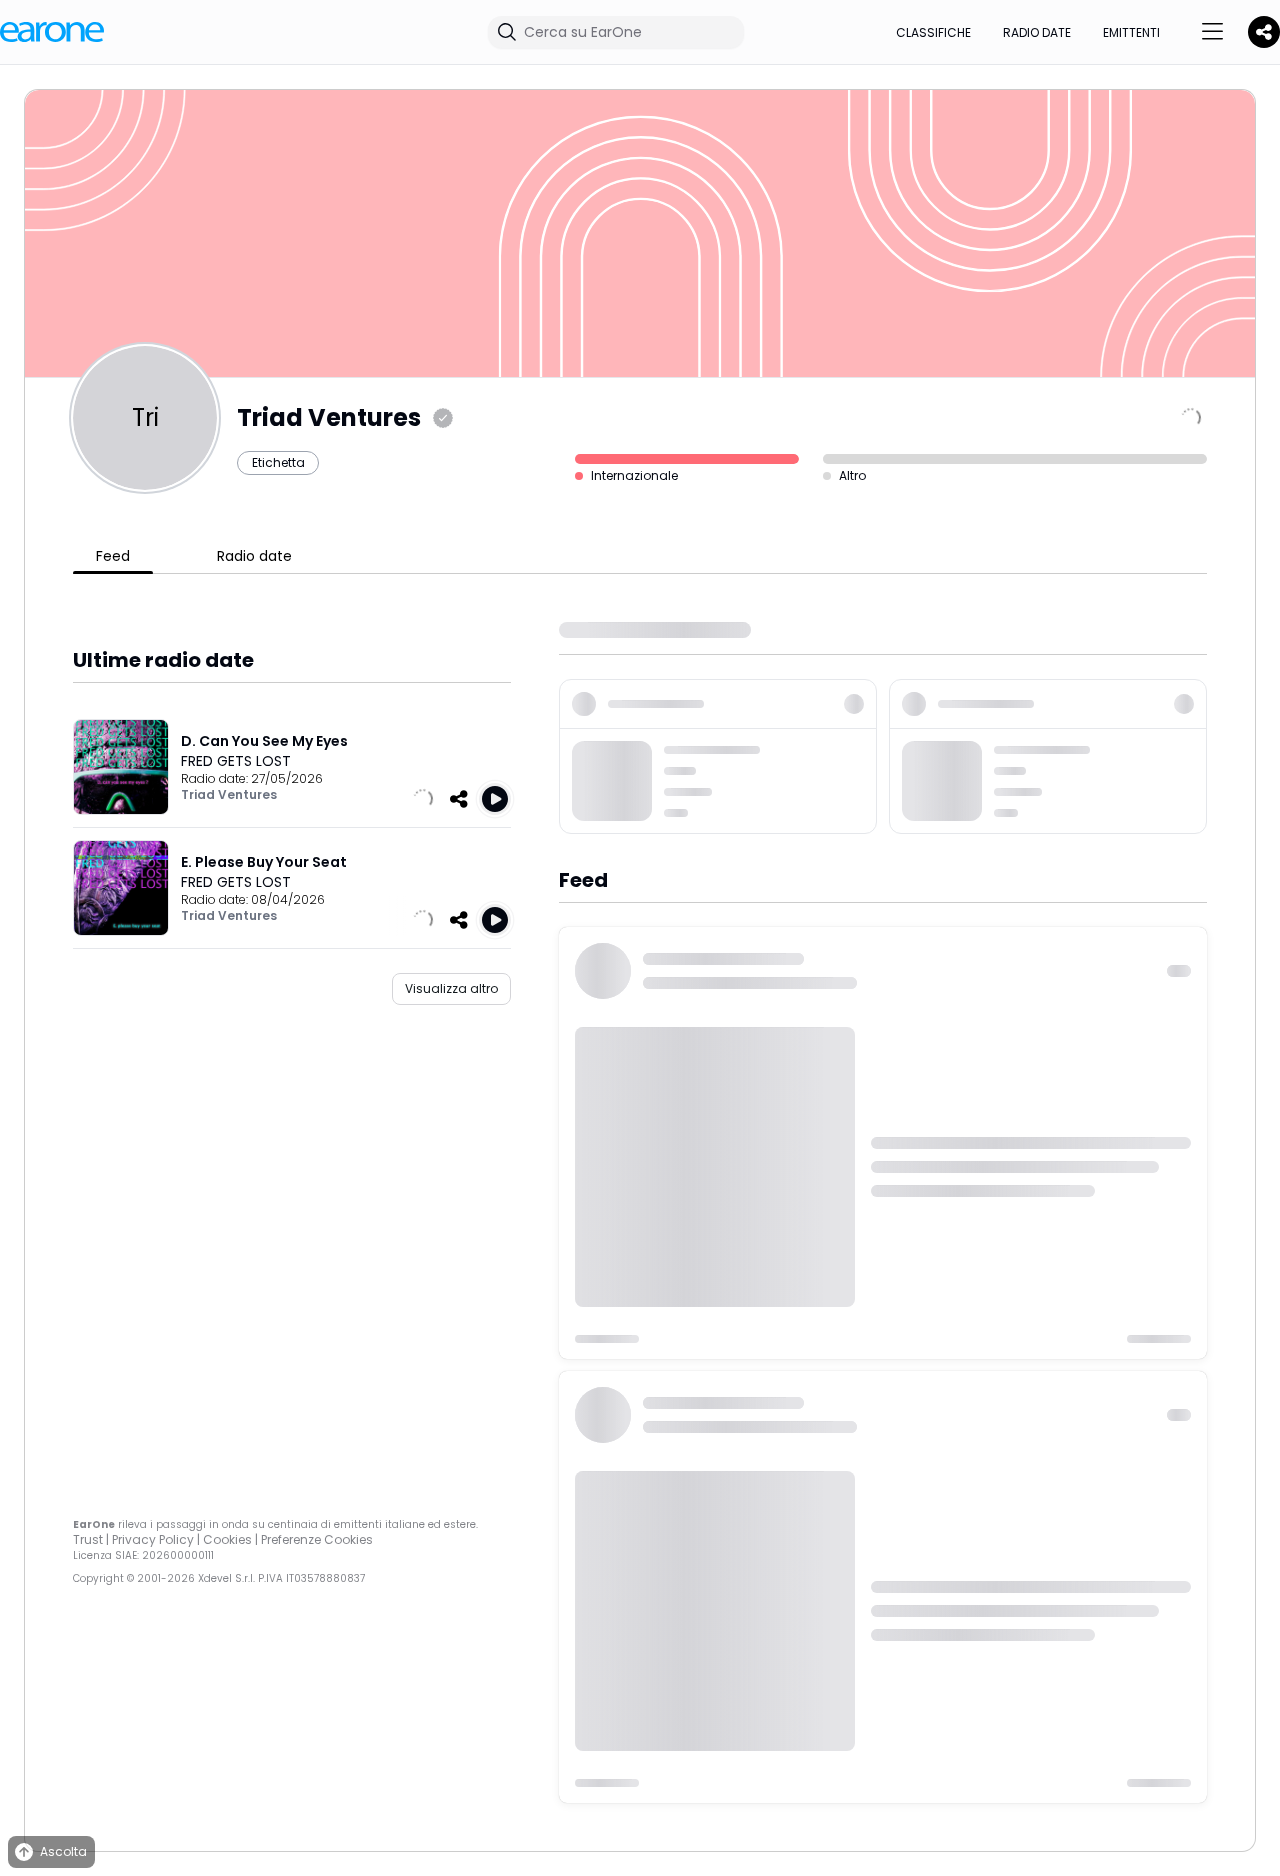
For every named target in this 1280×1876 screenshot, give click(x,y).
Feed (113, 556)
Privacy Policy (153, 1539)
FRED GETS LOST (236, 761)
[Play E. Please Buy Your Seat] (495, 920)
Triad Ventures (229, 794)
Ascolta (63, 1851)
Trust (88, 1539)
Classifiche (933, 32)
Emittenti (1131, 32)
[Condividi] (459, 799)
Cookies (227, 1539)
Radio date (1037, 32)
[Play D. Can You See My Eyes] (495, 799)
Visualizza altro (451, 988)
